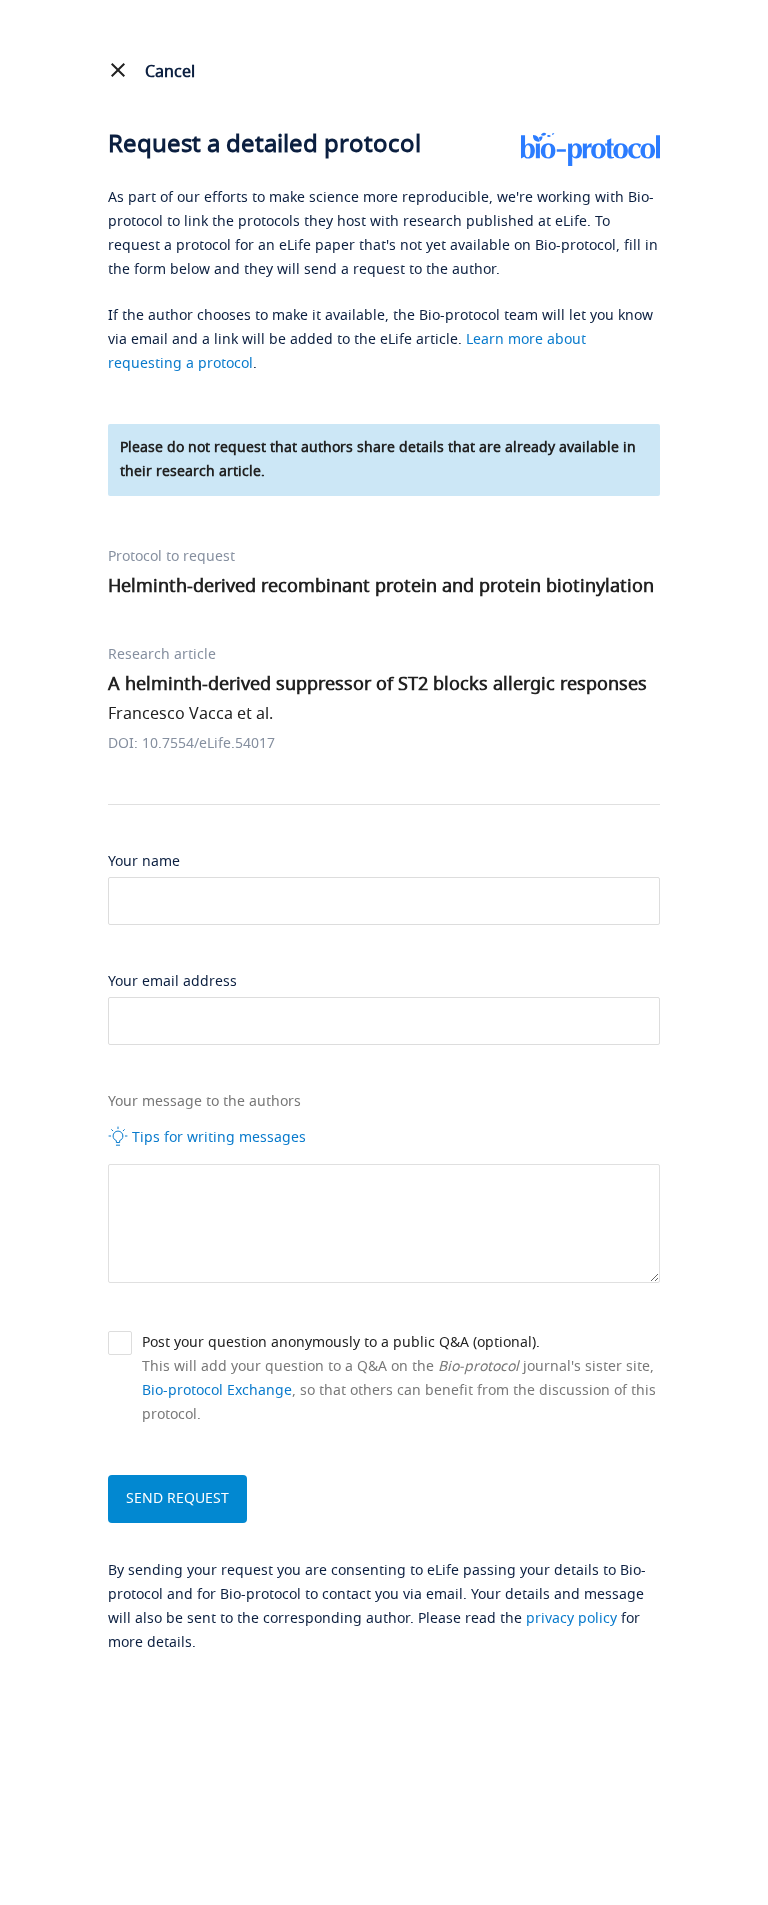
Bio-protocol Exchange (217, 1390)
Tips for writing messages (217, 1137)
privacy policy (571, 1618)
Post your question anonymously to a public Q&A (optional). (341, 1342)
